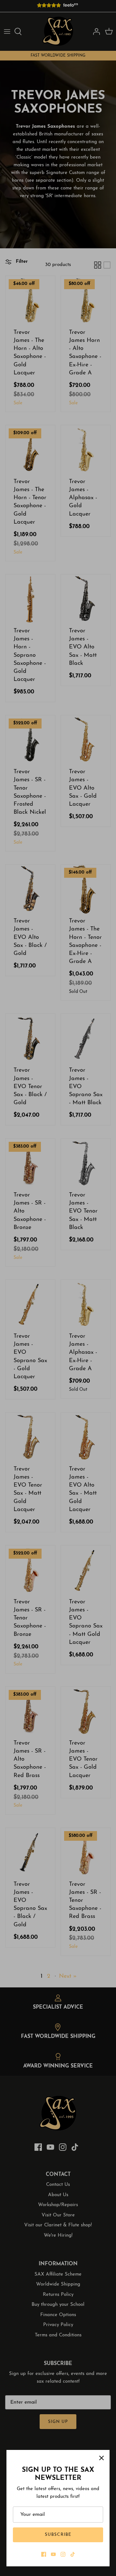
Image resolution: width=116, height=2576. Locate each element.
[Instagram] (63, 2554)
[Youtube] (53, 2554)
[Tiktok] (73, 2554)
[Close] (101, 2458)
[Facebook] (44, 2554)
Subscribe (58, 2535)
